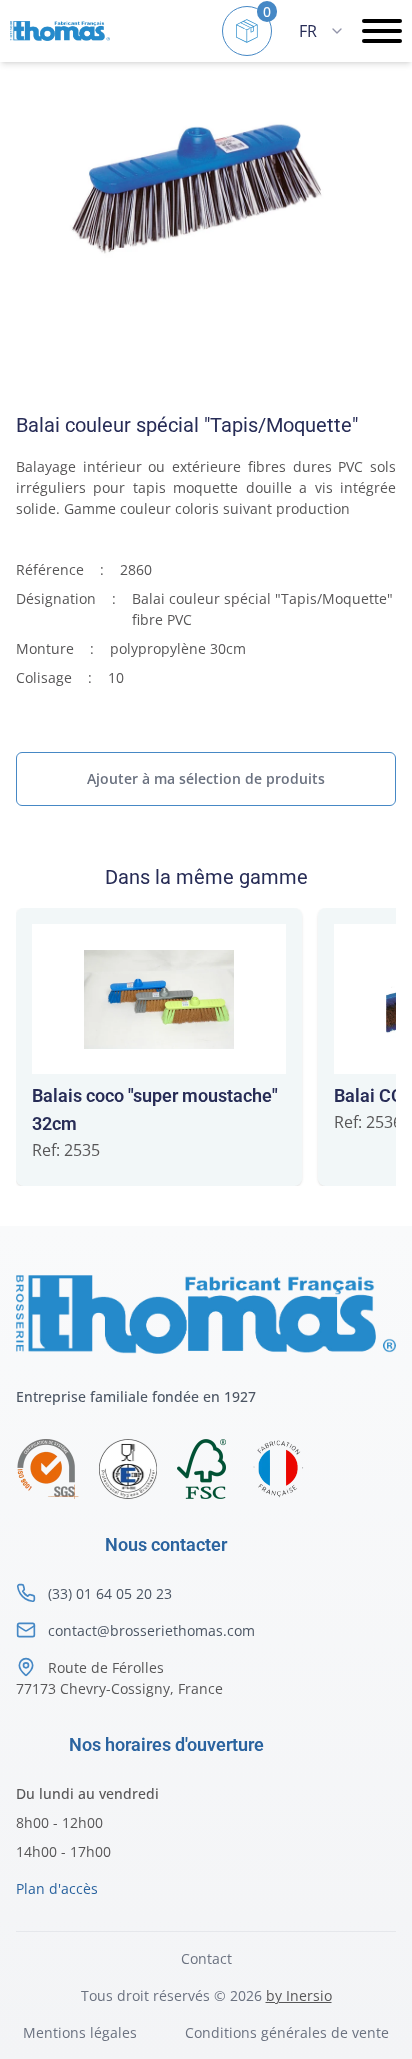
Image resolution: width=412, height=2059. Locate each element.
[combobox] (321, 31)
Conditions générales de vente (287, 2032)
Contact (206, 1958)
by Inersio (299, 1995)
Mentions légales (80, 2032)
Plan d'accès (57, 1888)
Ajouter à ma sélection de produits (206, 778)
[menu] (382, 31)
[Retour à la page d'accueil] (60, 31)
